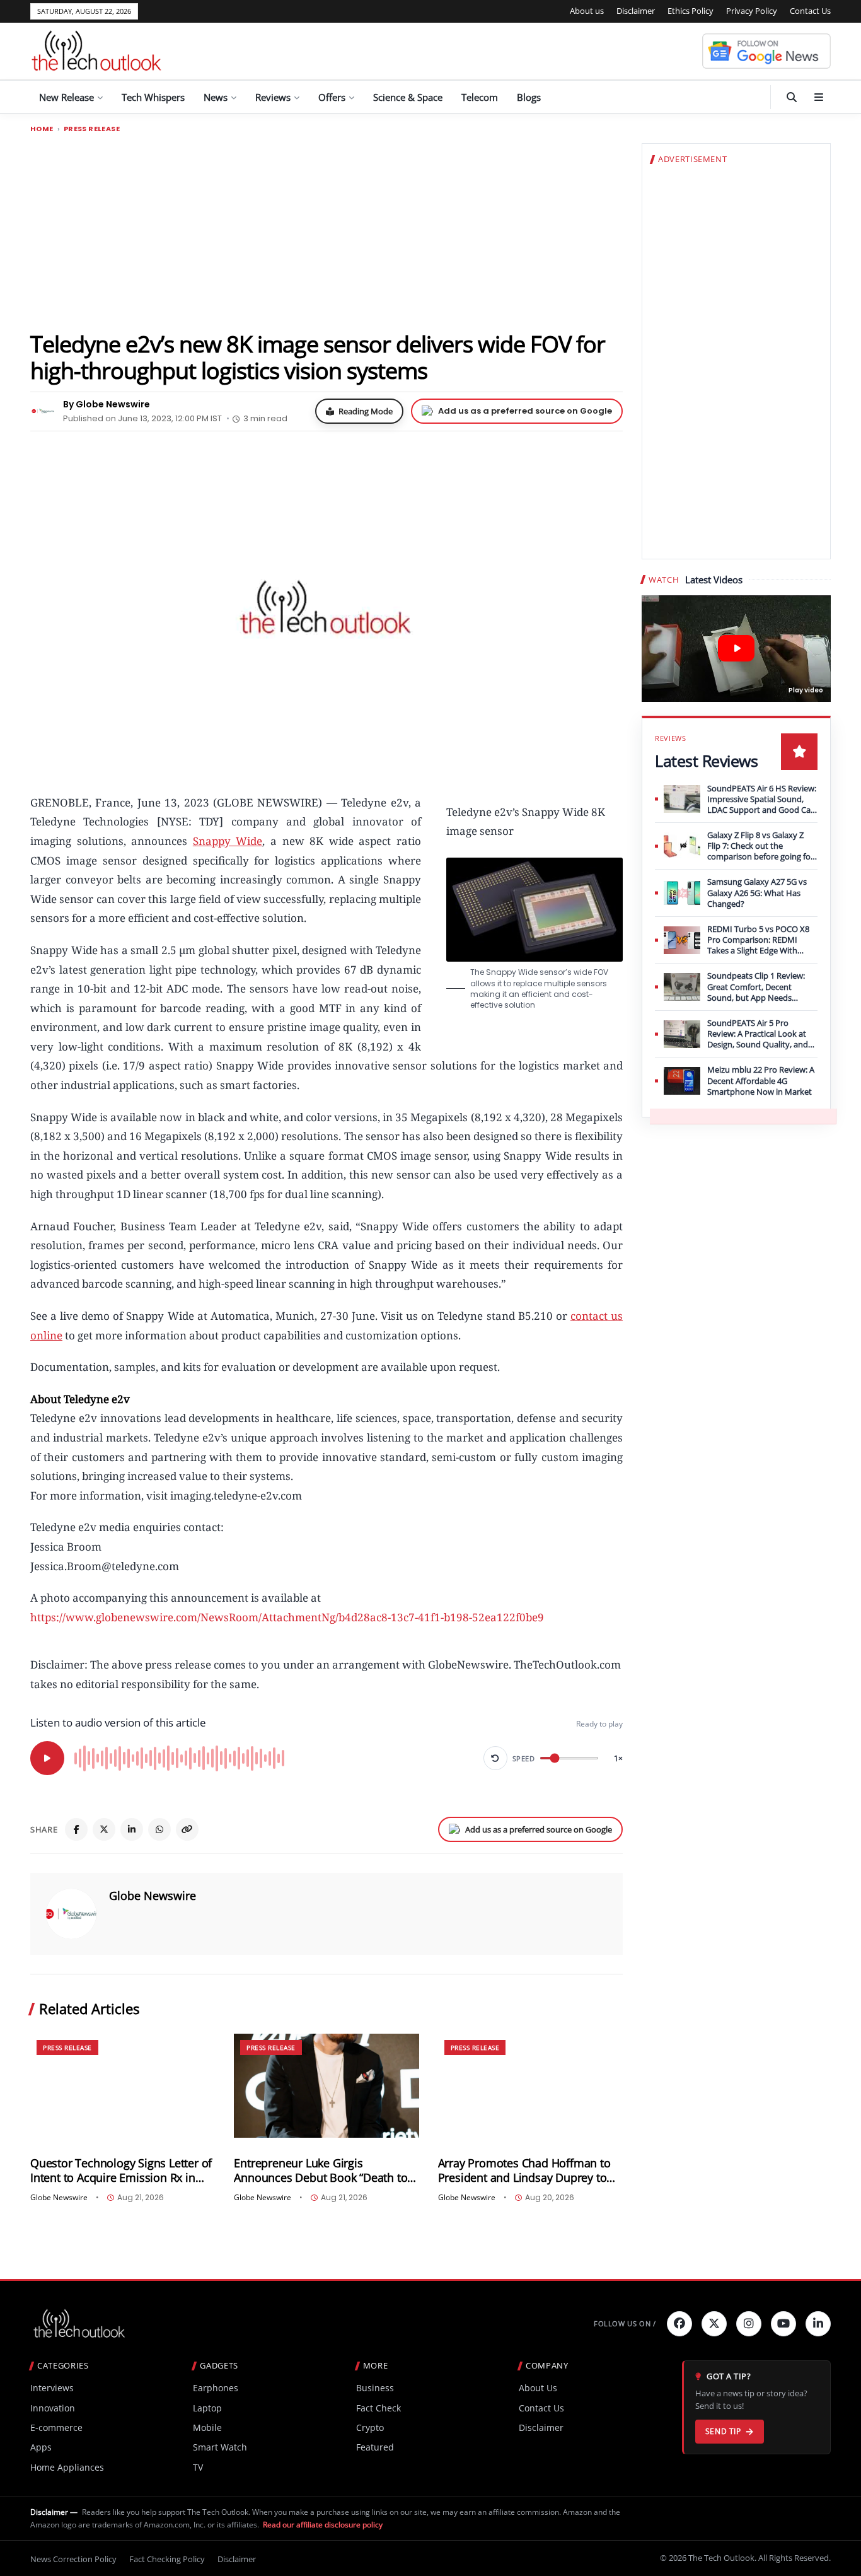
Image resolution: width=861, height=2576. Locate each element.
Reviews (273, 97)
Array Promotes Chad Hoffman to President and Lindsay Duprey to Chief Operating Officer (524, 2171)
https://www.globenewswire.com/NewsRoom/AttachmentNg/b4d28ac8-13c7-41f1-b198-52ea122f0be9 (287, 1617)
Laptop (207, 2408)
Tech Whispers (153, 97)
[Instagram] (749, 2324)
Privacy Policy (752, 11)
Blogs (529, 97)
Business (375, 2388)
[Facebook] (76, 1829)
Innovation (53, 2408)
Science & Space (408, 97)
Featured (375, 2447)
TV (198, 2467)
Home (42, 129)
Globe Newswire (153, 1896)
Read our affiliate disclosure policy (323, 2525)
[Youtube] (783, 2324)
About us (587, 11)
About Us (538, 2388)
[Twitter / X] (104, 1829)
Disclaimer (636, 11)
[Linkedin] (818, 2324)
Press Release (92, 129)
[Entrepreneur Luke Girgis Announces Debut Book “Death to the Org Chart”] (326, 2086)
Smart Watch (220, 2447)
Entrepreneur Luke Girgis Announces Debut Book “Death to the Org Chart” (321, 2171)
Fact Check (378, 2408)
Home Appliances (67, 2467)
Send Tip (723, 2431)
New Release (66, 97)
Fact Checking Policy (167, 2559)
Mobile (207, 2427)
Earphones (216, 2388)
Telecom (480, 97)
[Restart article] (495, 1758)
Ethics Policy (691, 11)
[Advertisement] (326, 231)
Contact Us (810, 11)
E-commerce (56, 2427)
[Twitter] (714, 2324)
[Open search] (792, 97)
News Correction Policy (73, 2559)
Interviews (52, 2388)
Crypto (370, 2427)
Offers (332, 97)
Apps (41, 2447)
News (216, 97)
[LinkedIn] (132, 1829)
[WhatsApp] (159, 1829)
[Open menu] (819, 97)
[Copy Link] (187, 1829)
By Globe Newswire (107, 404)
